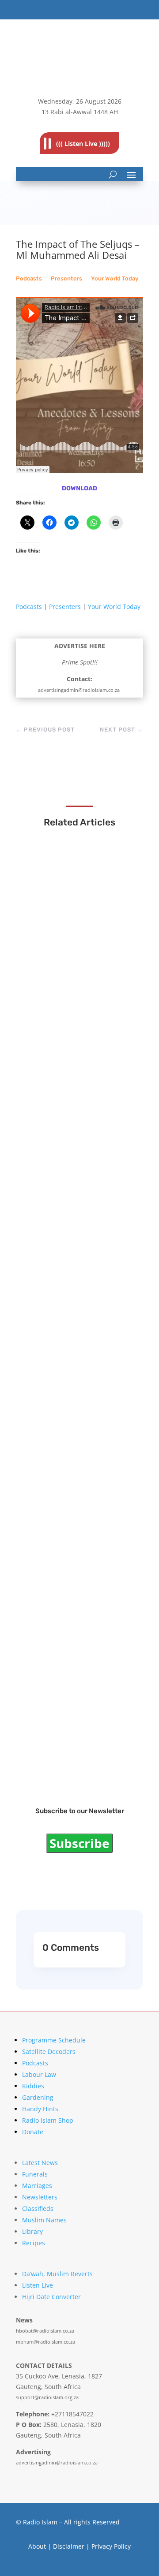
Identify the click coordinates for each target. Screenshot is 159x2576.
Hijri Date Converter (51, 2297)
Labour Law (39, 2074)
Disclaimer (69, 2546)
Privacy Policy (111, 2546)
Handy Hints (40, 2109)
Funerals (35, 2174)
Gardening (38, 2097)
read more (54, 974)
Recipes (34, 2243)
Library (32, 2231)
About (37, 2546)
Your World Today (115, 278)
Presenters (66, 278)
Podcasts (29, 278)
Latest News (40, 2163)
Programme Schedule (54, 2040)
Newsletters (40, 2197)
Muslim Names (44, 2220)
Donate (33, 2132)
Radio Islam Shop (48, 2120)
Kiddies (33, 2086)
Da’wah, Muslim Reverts (57, 2274)
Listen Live (38, 2285)
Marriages (37, 2186)
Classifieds (38, 2208)
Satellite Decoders (49, 2051)
